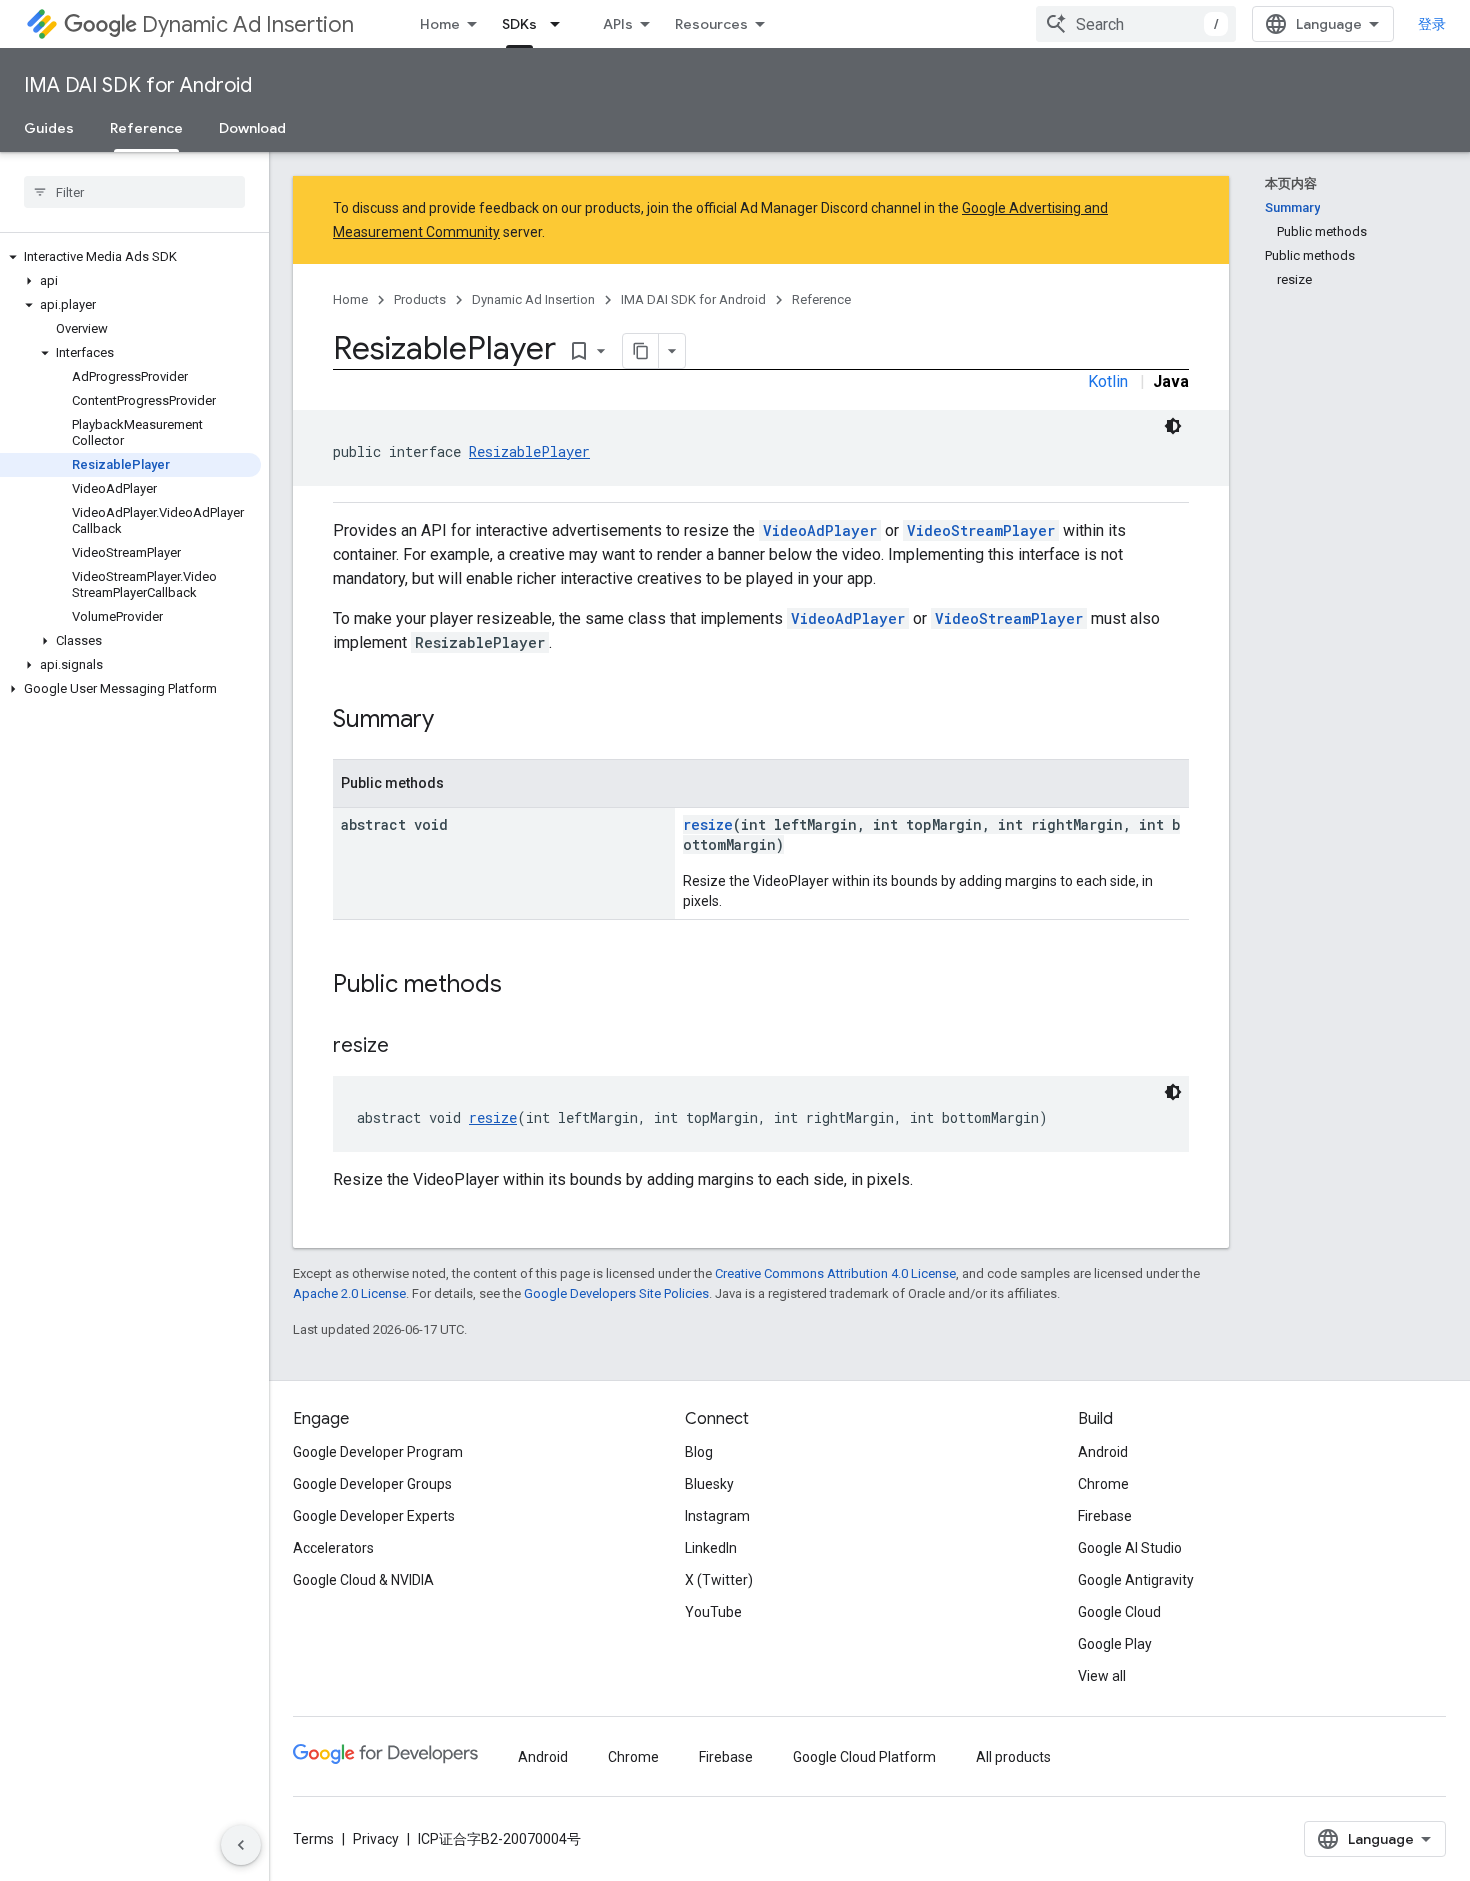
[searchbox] (134, 192)
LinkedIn (711, 1548)
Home (440, 24)
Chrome (1103, 1484)
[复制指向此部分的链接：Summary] (454, 721)
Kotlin (1108, 381)
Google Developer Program (378, 1452)
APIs (618, 24)
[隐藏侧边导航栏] (241, 1845)
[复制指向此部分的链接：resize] (409, 1047)
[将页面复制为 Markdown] (641, 351)
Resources (711, 24)
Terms (313, 1839)
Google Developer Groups (372, 1484)
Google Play (1115, 1644)
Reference (146, 128)
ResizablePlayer (529, 451)
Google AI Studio (1130, 1548)
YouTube (713, 1612)
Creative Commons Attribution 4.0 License (835, 1273)
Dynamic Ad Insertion (248, 24)
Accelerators (333, 1548)
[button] (130, 257)
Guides (49, 128)
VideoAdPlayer (820, 530)
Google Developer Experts (374, 1516)
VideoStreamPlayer (981, 530)
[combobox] (1136, 24)
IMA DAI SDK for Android (138, 85)
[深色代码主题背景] (1173, 426)
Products (420, 299)
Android (1103, 1452)
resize (708, 824)
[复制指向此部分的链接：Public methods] (522, 986)
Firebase (1105, 1516)
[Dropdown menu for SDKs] (561, 24)
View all (1102, 1676)
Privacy (376, 1839)
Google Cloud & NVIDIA (363, 1580)
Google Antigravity (1136, 1580)
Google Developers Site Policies (616, 1293)
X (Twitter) (719, 1580)
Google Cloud (1119, 1612)
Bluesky (709, 1484)
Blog (699, 1452)
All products (1013, 1757)
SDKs (519, 24)
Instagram (717, 1516)
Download (252, 128)
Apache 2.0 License (349, 1293)
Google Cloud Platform (864, 1757)
